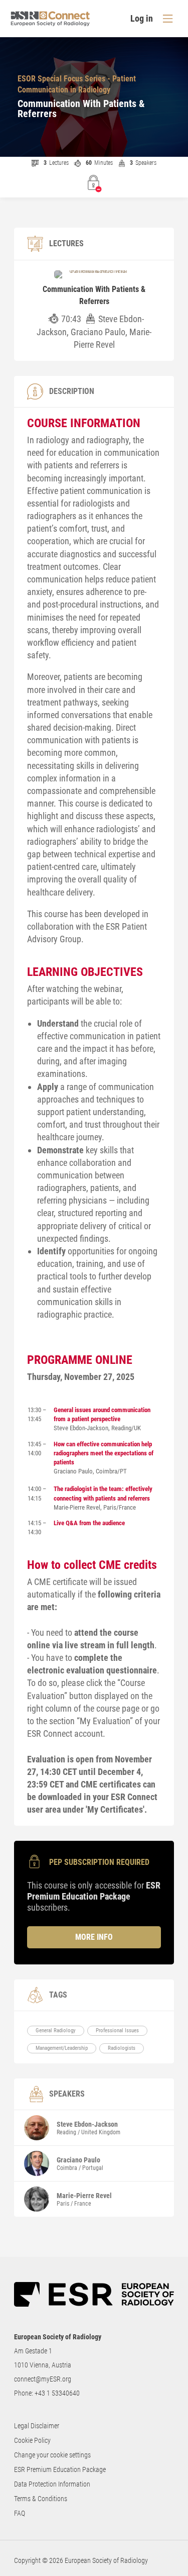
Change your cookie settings (52, 2455)
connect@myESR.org (43, 2379)
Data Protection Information (52, 2484)
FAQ (20, 2513)
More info (94, 1937)
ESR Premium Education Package (60, 2469)
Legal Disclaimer (37, 2426)
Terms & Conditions (41, 2499)
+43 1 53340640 (57, 2393)
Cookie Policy (32, 2440)
